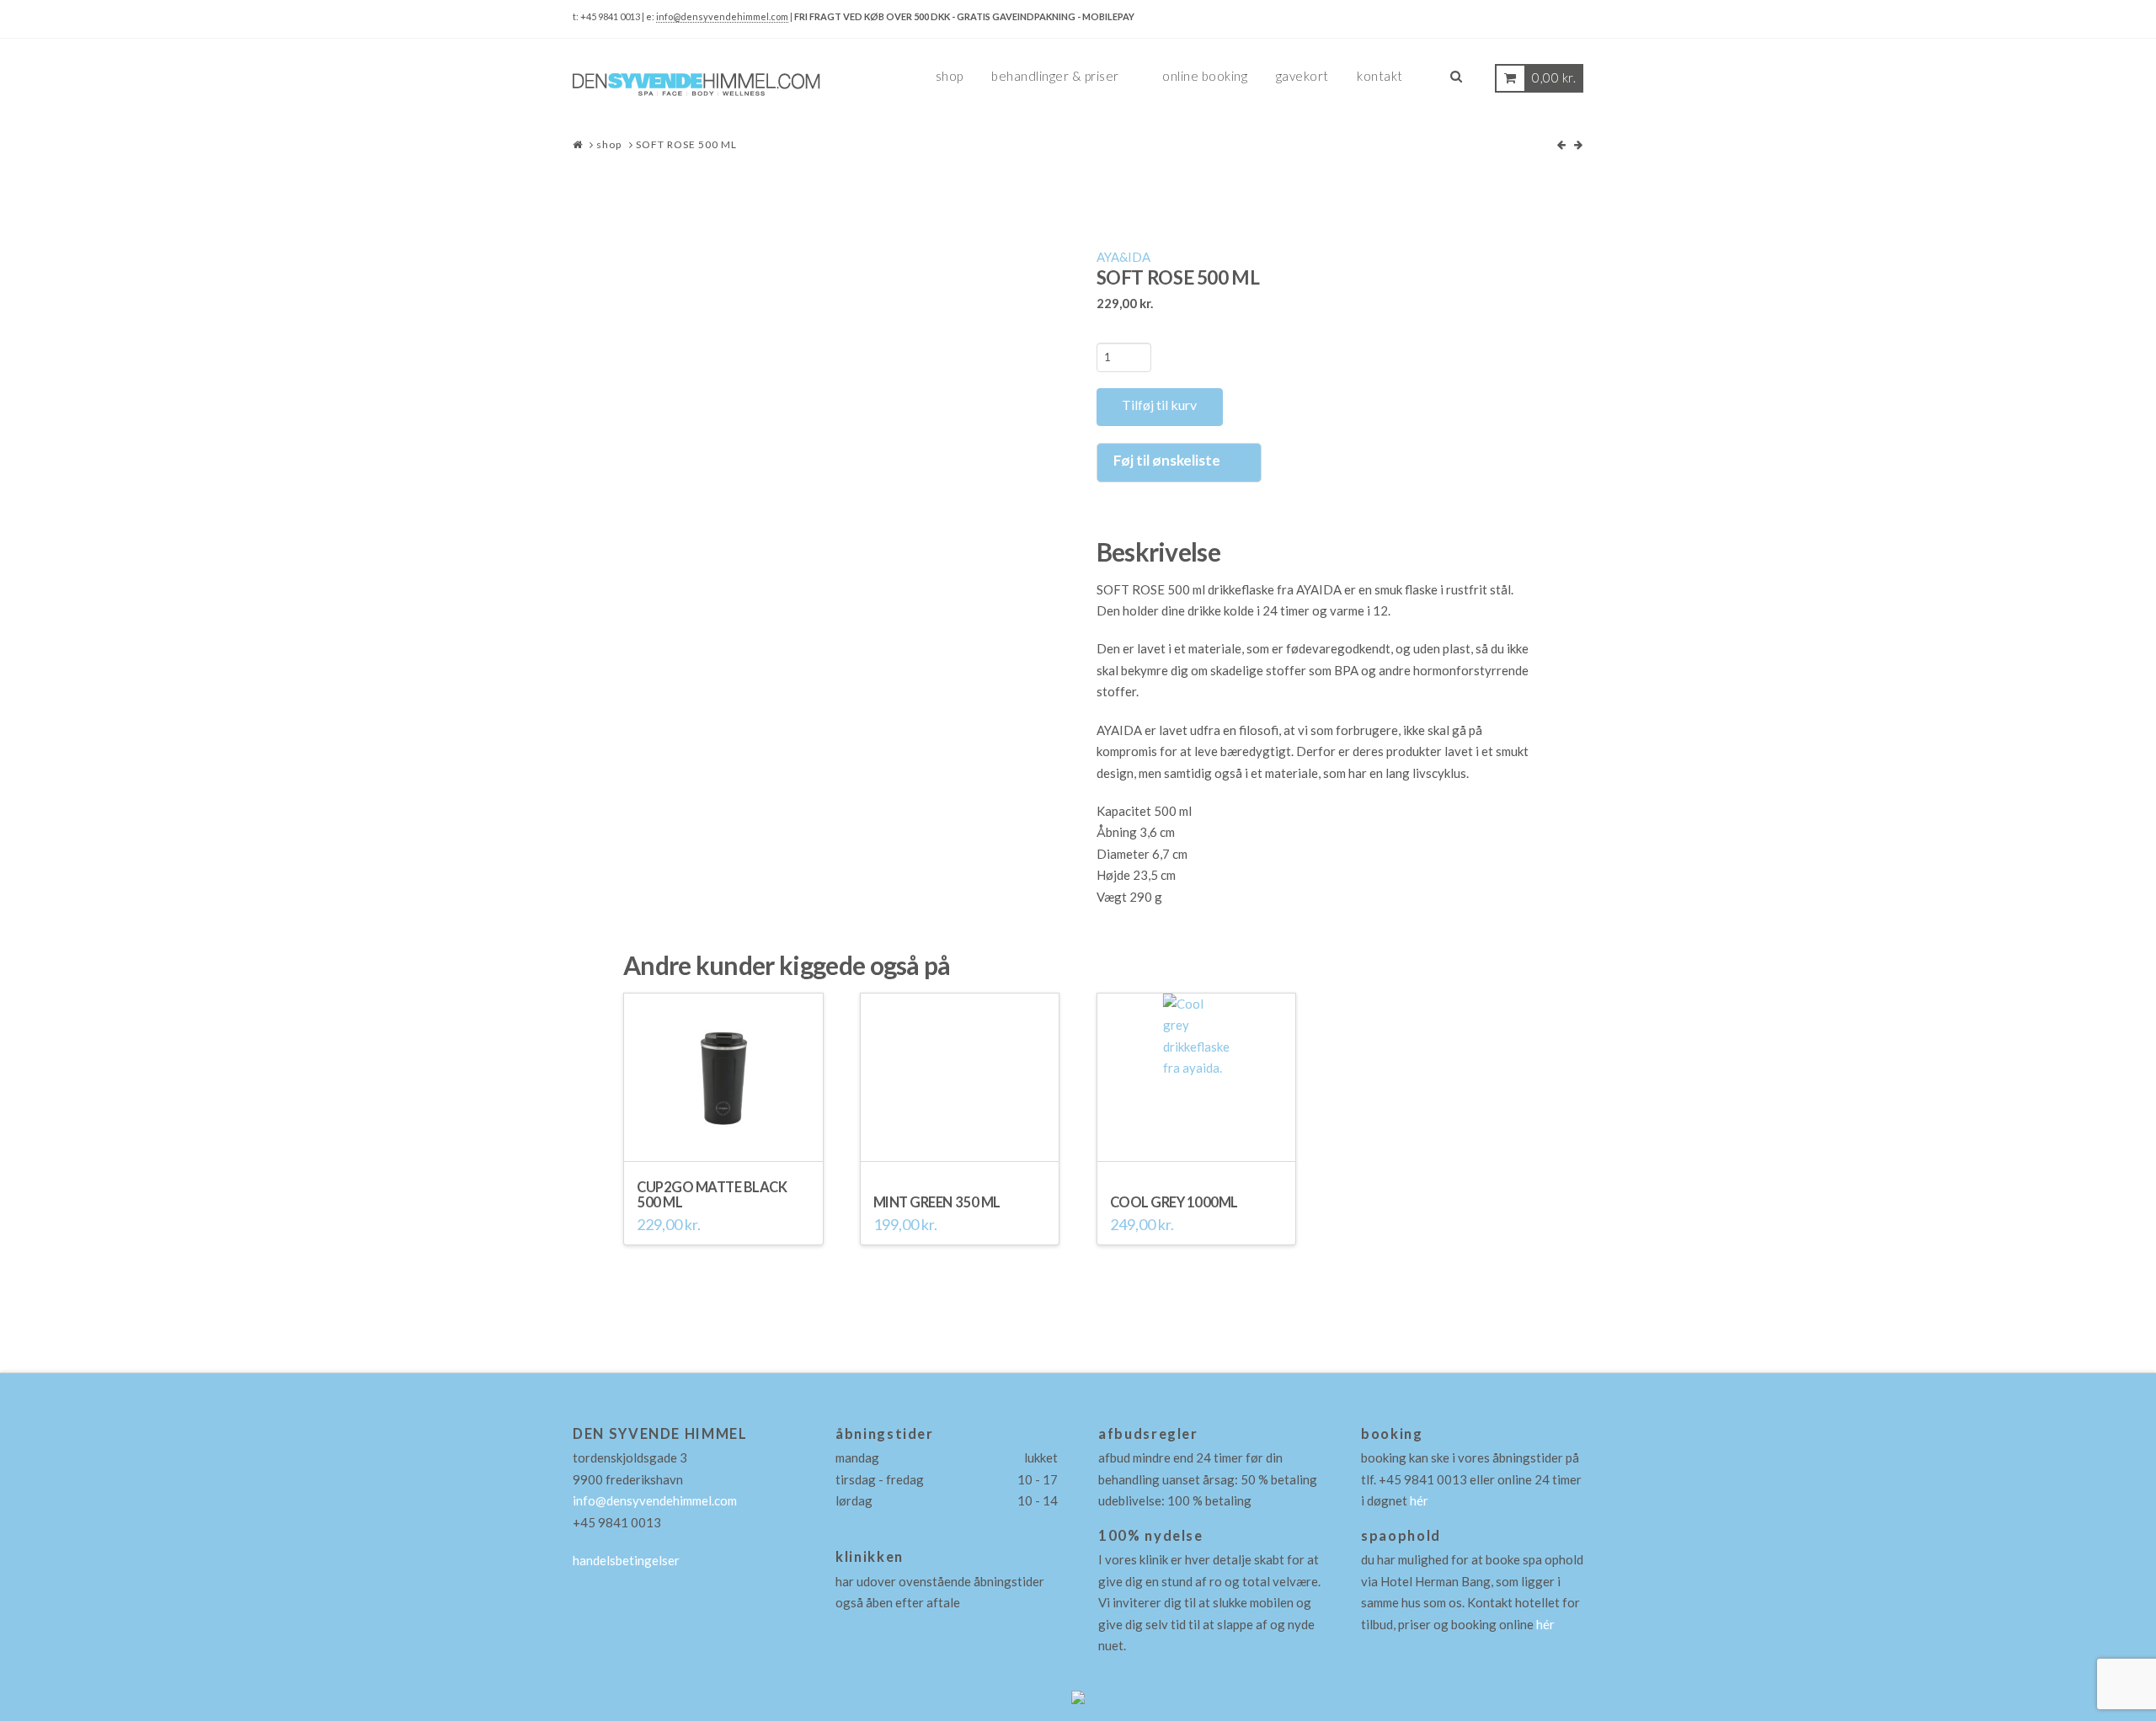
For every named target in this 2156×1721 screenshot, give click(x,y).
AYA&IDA (1123, 257)
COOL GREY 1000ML (1174, 1202)
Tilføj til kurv (1159, 405)
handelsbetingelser (626, 1560)
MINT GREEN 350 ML (937, 1202)
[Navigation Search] (1456, 83)
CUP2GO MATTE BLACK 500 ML (712, 1194)
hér (1419, 1500)
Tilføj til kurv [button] (723, 1140)
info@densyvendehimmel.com (722, 16)
